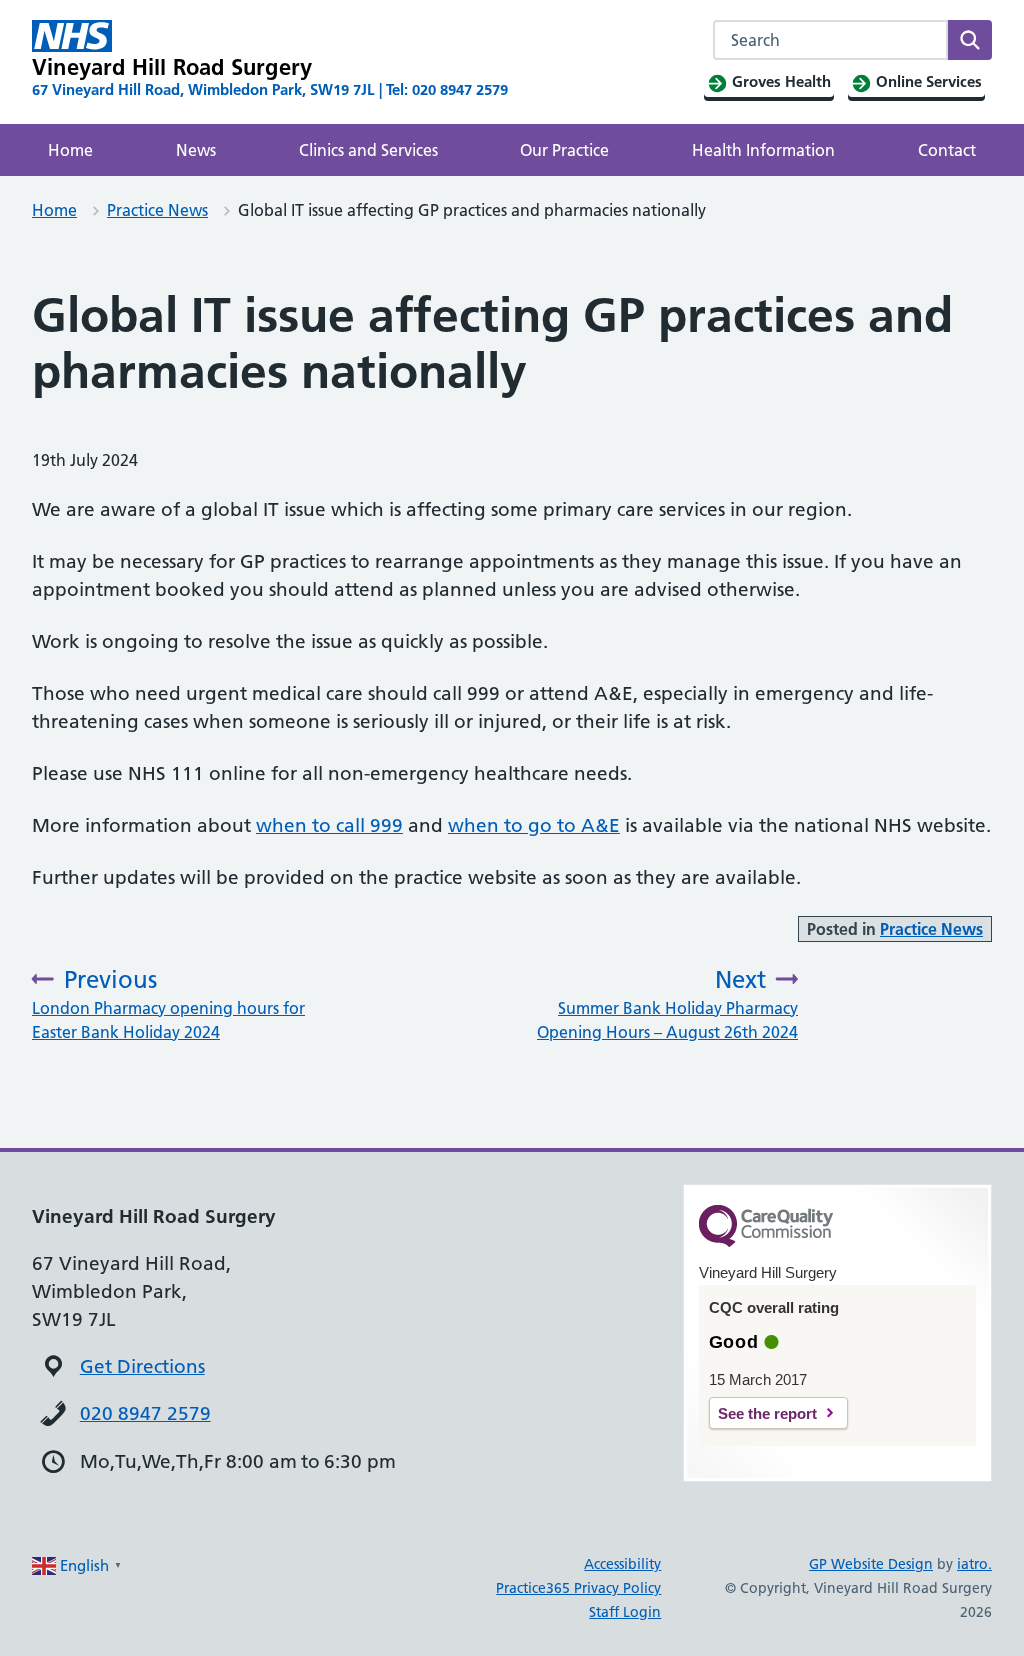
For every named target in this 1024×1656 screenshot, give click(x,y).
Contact (947, 150)
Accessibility (622, 1564)
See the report (767, 1413)
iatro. (974, 1564)
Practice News (157, 210)
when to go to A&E (534, 825)
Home (70, 150)
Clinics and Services (368, 150)
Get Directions (142, 1366)
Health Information (763, 150)
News (196, 150)
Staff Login (625, 1612)
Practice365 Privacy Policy (578, 1588)
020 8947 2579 (145, 1413)
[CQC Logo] (766, 1242)
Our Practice (564, 150)
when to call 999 (329, 825)
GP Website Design (871, 1564)
